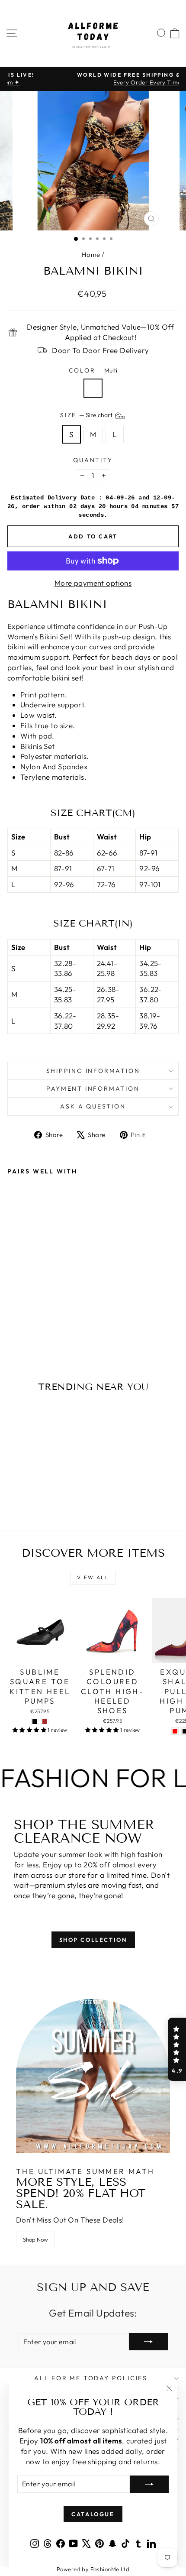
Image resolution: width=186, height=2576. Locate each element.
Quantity (93, 460)
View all (93, 1577)
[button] (177, 2049)
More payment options (93, 583)
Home (91, 254)
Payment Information (93, 1089)
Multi (93, 388)
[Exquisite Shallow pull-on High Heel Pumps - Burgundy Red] (175, 1731)
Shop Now (35, 2239)
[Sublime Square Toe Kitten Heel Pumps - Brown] (45, 1722)
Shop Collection (93, 1940)
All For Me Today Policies (91, 2378)
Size (87, 415)
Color (93, 370)
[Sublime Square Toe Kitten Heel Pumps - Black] (35, 1722)
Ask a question (93, 1106)
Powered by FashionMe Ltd (93, 2569)
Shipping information (93, 1071)
